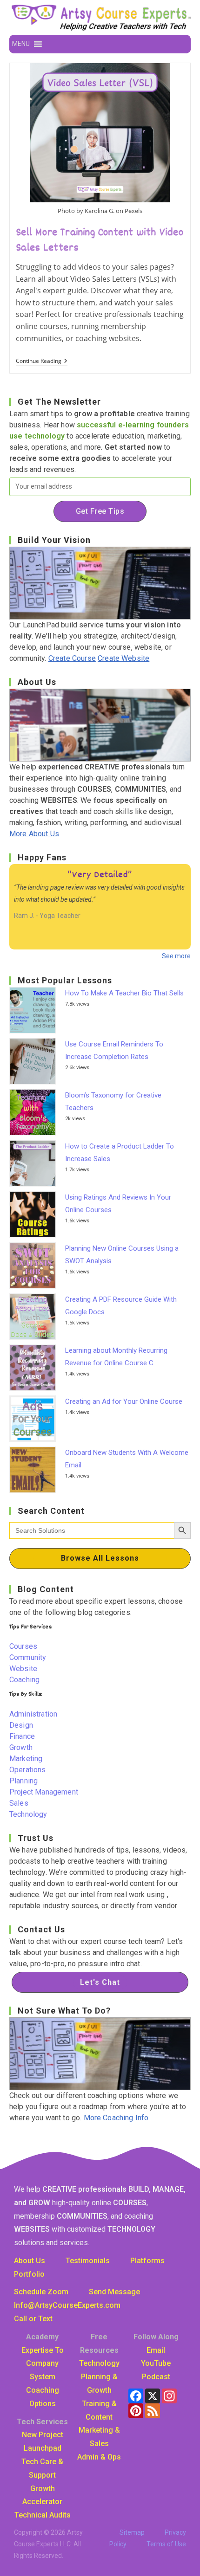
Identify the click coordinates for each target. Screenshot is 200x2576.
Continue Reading (42, 362)
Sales (19, 1803)
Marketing (26, 1759)
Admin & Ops (99, 2457)
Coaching (24, 1680)
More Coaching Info (116, 2118)
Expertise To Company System (43, 2364)
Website (23, 1669)
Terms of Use (166, 2544)
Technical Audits (43, 2515)
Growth (21, 1747)
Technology (28, 1814)
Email (156, 2350)
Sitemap (132, 2532)
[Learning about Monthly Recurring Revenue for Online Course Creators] (35, 1368)
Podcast (156, 2377)
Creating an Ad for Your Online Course (124, 1401)
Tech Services (42, 2422)
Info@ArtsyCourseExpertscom (67, 2305)
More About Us (34, 834)
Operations (28, 1770)
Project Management (44, 1792)
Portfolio (29, 2274)
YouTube (156, 2363)
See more (176, 956)
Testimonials (88, 2261)
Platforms (147, 2261)
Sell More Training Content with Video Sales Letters (100, 241)
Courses (23, 1646)
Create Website (123, 658)
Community (28, 1657)
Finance (22, 1736)
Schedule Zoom (41, 2292)
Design (21, 1725)
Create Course (72, 658)
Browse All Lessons (100, 1558)
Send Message (114, 2292)
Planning (23, 1781)
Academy (42, 2337)
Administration (33, 1714)
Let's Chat (100, 1982)
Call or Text (33, 2319)
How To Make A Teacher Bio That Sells (124, 993)
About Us (30, 2261)
